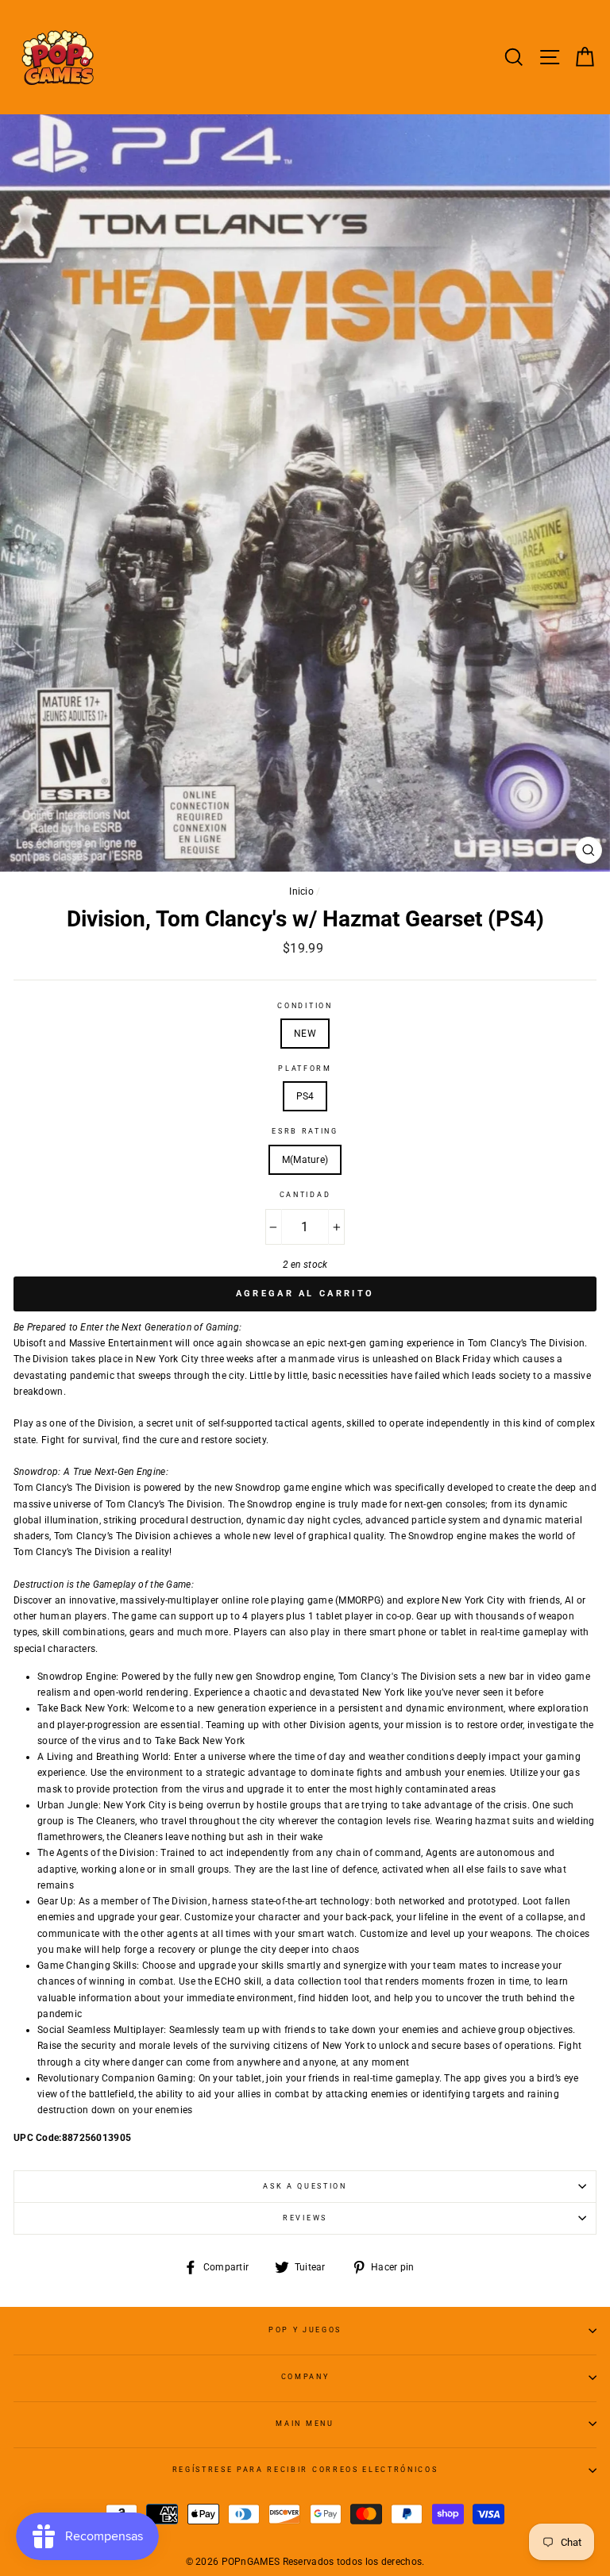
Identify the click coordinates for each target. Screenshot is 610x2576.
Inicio (301, 891)
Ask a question (305, 2186)
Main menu (305, 2424)
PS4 (305, 1096)
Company (305, 2377)
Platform (305, 1069)
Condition (305, 1006)
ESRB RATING (305, 1131)
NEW (305, 1034)
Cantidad (305, 1195)
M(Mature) (305, 1160)
